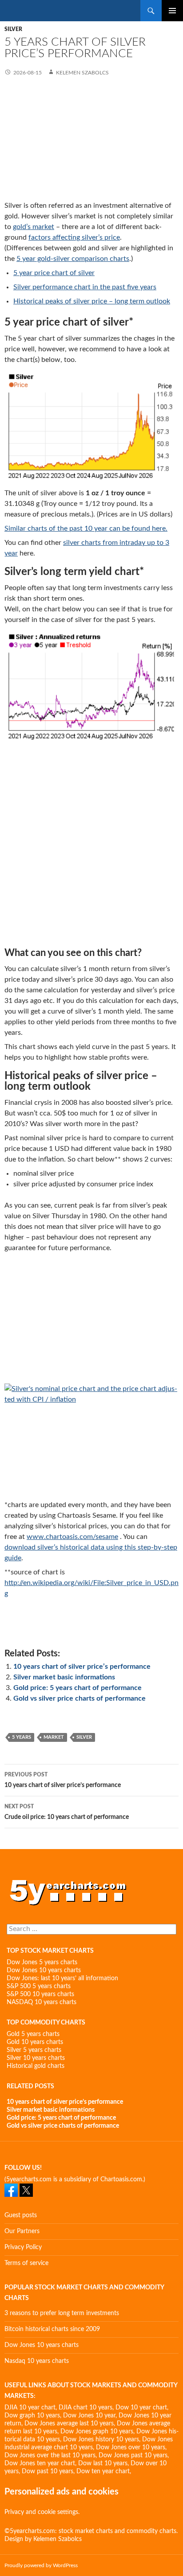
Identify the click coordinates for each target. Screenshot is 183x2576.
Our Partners (22, 2231)
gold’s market (34, 227)
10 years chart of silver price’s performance (82, 1667)
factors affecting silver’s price (74, 237)
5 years (22, 1737)
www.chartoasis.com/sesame (72, 1537)
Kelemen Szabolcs (82, 73)
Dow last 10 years (103, 2463)
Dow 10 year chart (141, 2408)
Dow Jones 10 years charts (44, 1970)
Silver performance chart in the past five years (85, 287)
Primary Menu (172, 11)
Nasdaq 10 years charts (37, 2361)
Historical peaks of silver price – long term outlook (92, 301)
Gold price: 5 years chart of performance (78, 1688)
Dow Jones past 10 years (133, 2456)
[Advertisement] (91, 140)
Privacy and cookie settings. (42, 2512)
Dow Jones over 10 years (131, 2448)
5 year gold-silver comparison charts (73, 259)
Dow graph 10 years (32, 2416)
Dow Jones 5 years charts (42, 1962)
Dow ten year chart (103, 2471)
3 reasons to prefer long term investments (62, 2313)
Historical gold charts (36, 2066)
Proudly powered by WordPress (41, 2565)
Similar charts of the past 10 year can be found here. (86, 528)
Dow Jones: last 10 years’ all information (62, 1978)
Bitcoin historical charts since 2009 (52, 2329)
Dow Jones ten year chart (40, 2463)
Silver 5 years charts (34, 2050)
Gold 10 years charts (35, 2042)
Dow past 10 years (48, 2471)
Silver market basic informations (64, 1677)
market (54, 1737)
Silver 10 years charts (36, 2058)
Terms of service (26, 2263)
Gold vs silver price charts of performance (80, 1698)
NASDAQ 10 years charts (42, 2002)
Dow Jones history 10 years (101, 2440)
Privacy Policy (23, 2247)
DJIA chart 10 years (86, 2408)
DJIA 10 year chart (30, 2408)
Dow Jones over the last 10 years (50, 2456)
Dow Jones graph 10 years (97, 2432)
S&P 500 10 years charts (40, 1994)
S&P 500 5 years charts (39, 1986)
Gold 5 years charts (33, 2034)
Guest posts (21, 2215)
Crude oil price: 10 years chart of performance (67, 1812)
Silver (13, 29)
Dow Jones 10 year (89, 2416)
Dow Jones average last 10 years (69, 2424)
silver (84, 1737)
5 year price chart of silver (54, 273)
